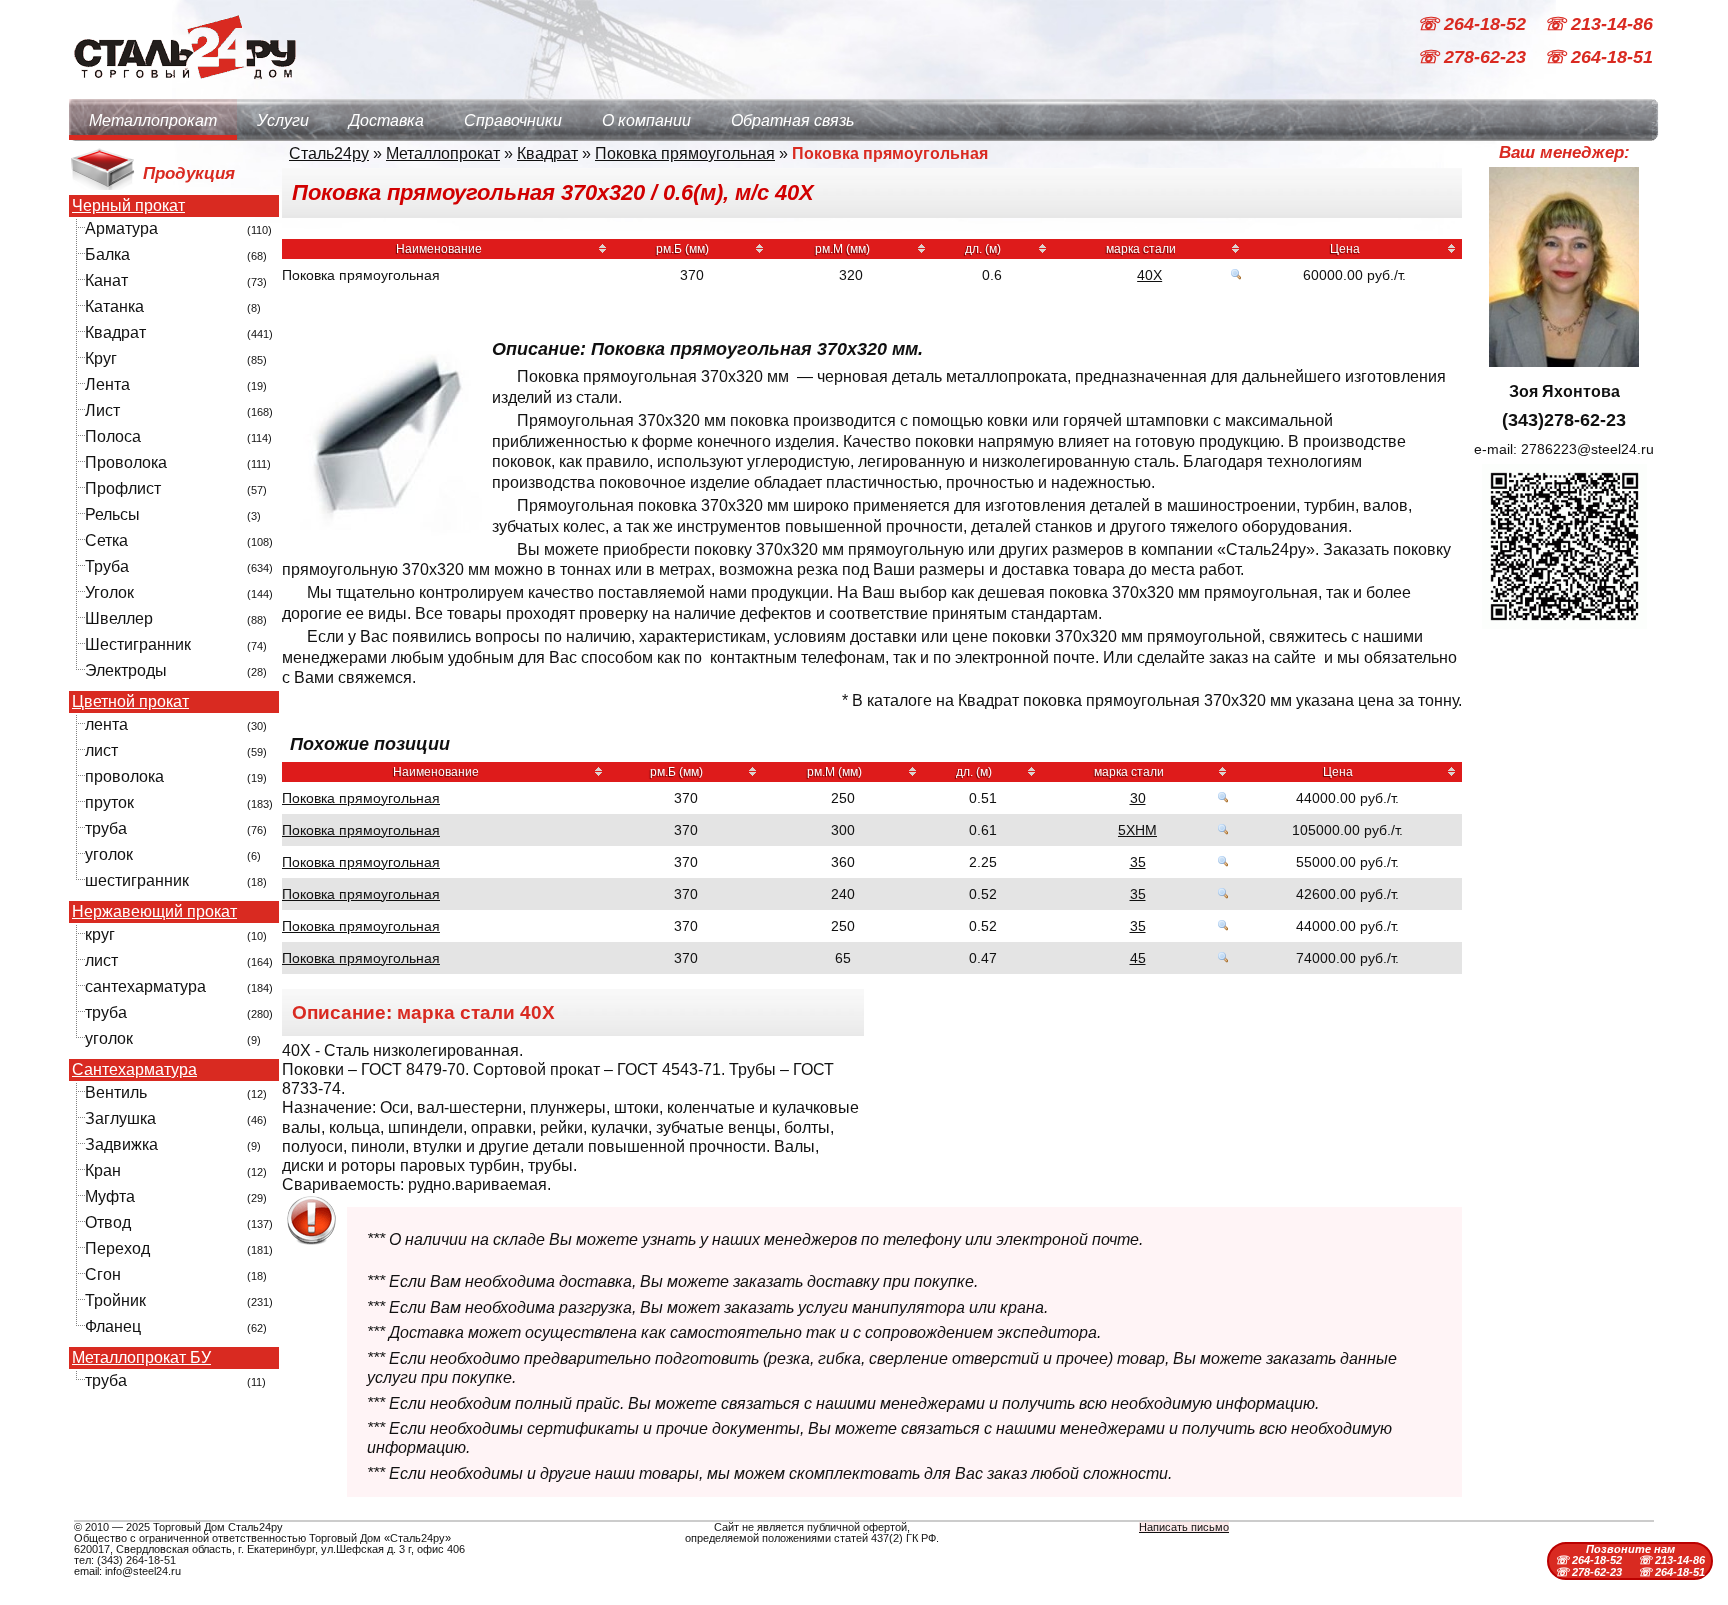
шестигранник (137, 880)
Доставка (386, 120)
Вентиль (116, 1092)
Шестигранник (138, 644)
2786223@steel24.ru (1587, 449)
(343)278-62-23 (1564, 420)
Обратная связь (792, 120)
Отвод (108, 1222)
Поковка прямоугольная (685, 153)
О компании (646, 120)
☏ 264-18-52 (1474, 24)
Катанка (114, 306)
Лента (107, 384)
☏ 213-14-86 (1598, 24)
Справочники (513, 120)
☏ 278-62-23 (1474, 58)
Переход (117, 1248)
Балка (107, 254)
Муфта (110, 1196)
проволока (124, 776)
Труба (107, 566)
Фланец (113, 1326)
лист (101, 750)
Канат (106, 280)
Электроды (126, 670)
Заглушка (120, 1118)
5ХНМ (1137, 830)
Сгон (103, 1274)
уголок (109, 854)
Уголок (109, 592)
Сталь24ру (329, 153)
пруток (109, 802)
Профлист (123, 488)
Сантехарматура (134, 1070)
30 (1138, 798)
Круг (101, 358)
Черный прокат (128, 206)
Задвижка (121, 1144)
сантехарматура (145, 986)
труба (106, 828)
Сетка (106, 540)
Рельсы (112, 514)
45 (1138, 958)
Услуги (283, 120)
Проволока (126, 462)
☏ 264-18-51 (1598, 58)
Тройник (115, 1300)
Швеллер (119, 618)
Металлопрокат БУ (141, 1358)
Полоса (113, 436)
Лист (102, 410)
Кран (103, 1170)
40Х (1149, 275)
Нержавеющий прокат (154, 912)
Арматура (121, 228)
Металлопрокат (153, 120)
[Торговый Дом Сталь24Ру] (184, 89)
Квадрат (115, 332)
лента (106, 724)
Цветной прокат (130, 702)
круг (100, 934)
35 (1138, 862)
